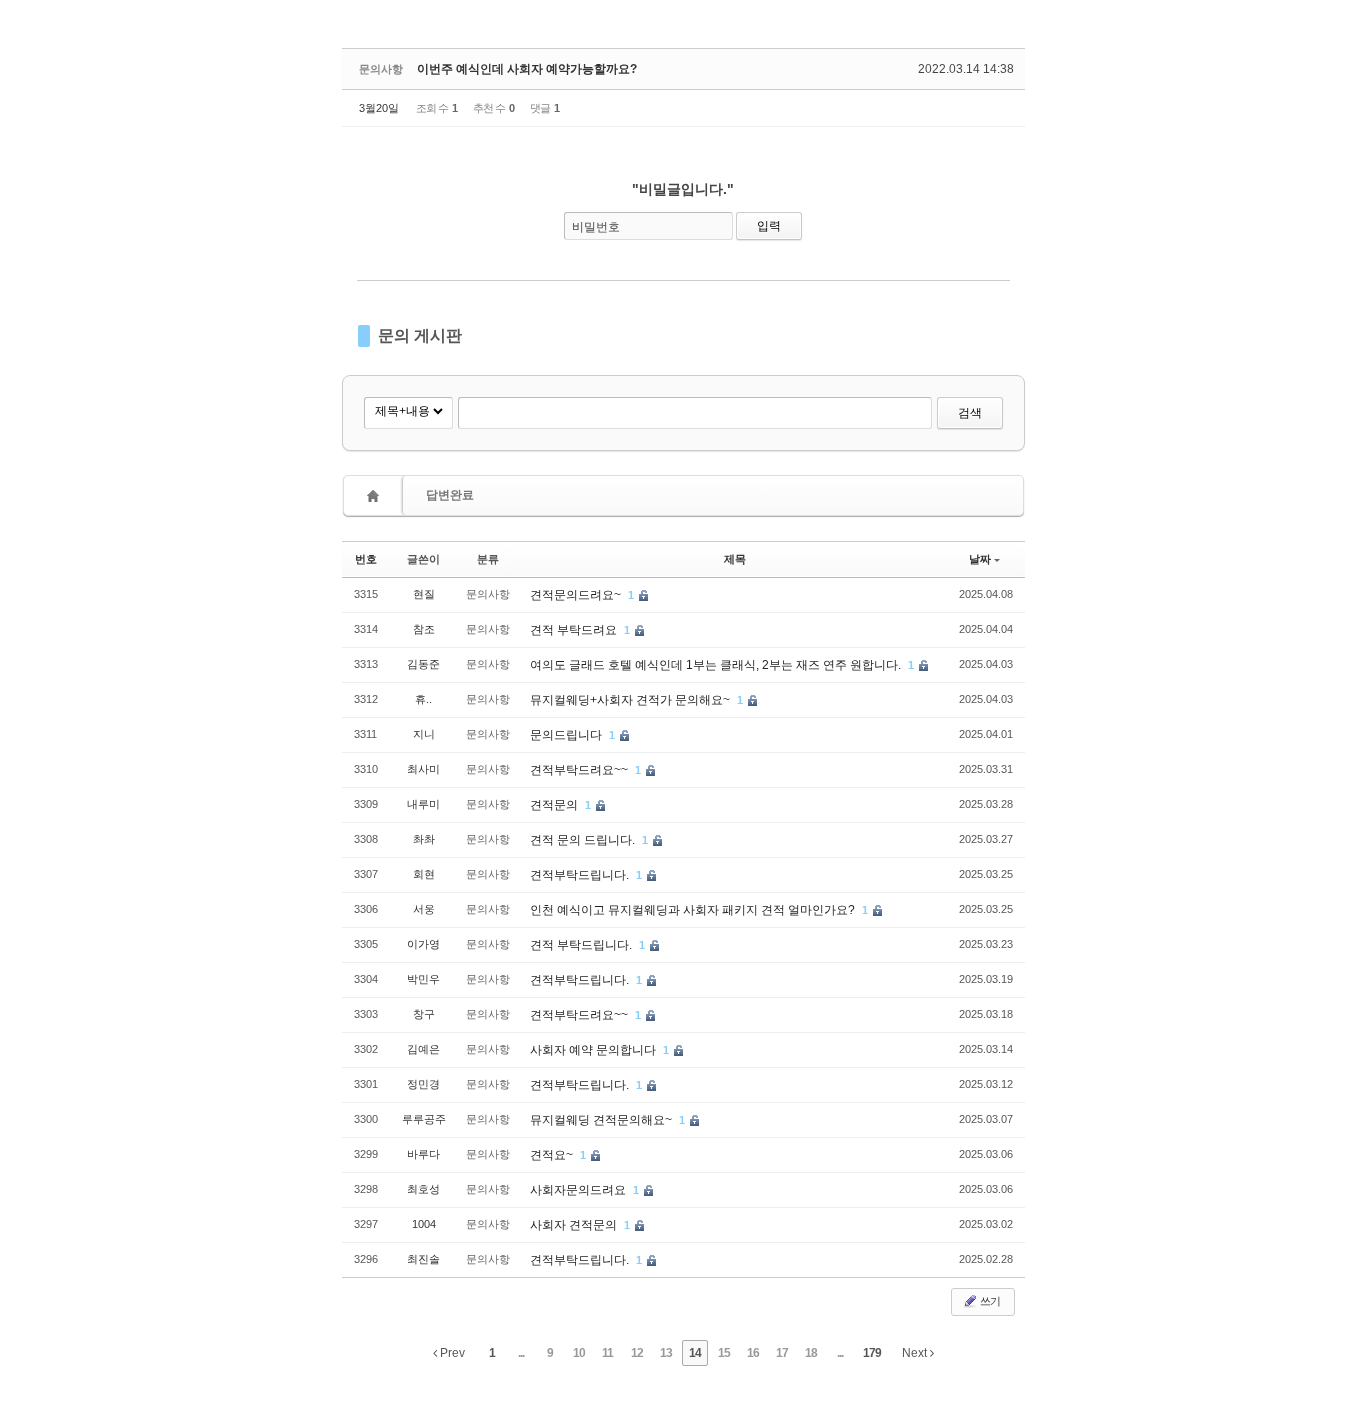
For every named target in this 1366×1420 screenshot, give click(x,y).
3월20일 (379, 108)
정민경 (423, 1084)
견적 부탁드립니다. (582, 945)
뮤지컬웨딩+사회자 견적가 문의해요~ (631, 700)
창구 (424, 1014)
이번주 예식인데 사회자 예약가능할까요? (527, 69)
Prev (451, 1353)
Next (916, 1353)
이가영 (423, 944)
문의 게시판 (420, 335)
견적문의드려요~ (577, 595)
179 (872, 1353)
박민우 (423, 979)
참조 (424, 629)
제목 (735, 559)
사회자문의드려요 (579, 1190)
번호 (366, 559)
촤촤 (424, 839)
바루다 (423, 1154)
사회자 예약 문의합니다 (594, 1050)
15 (724, 1353)
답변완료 (450, 495)
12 (637, 1353)
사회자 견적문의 (575, 1225)
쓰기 (989, 1301)
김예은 (423, 1049)
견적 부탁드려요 (575, 630)
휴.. (423, 699)
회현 (424, 874)
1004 (424, 1224)
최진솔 (423, 1259)
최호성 (423, 1189)
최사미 (423, 769)
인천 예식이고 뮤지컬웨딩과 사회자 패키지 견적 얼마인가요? (694, 910)
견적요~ (553, 1155)
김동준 (423, 664)
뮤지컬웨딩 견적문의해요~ (602, 1120)
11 (607, 1353)
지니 (424, 734)
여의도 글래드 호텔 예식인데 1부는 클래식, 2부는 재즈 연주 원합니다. (717, 665)
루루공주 (424, 1119)
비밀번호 (596, 227)
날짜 (980, 559)
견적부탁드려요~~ (580, 770)
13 (666, 1353)
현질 (424, 594)
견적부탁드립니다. (581, 875)
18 (811, 1353)
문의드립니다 (567, 735)
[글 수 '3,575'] (376, 495)
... (521, 1353)
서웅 (424, 909)
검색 (970, 413)
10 (579, 1353)
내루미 (423, 804)
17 (782, 1353)
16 (753, 1353)
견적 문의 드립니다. (584, 840)
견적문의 (555, 805)
